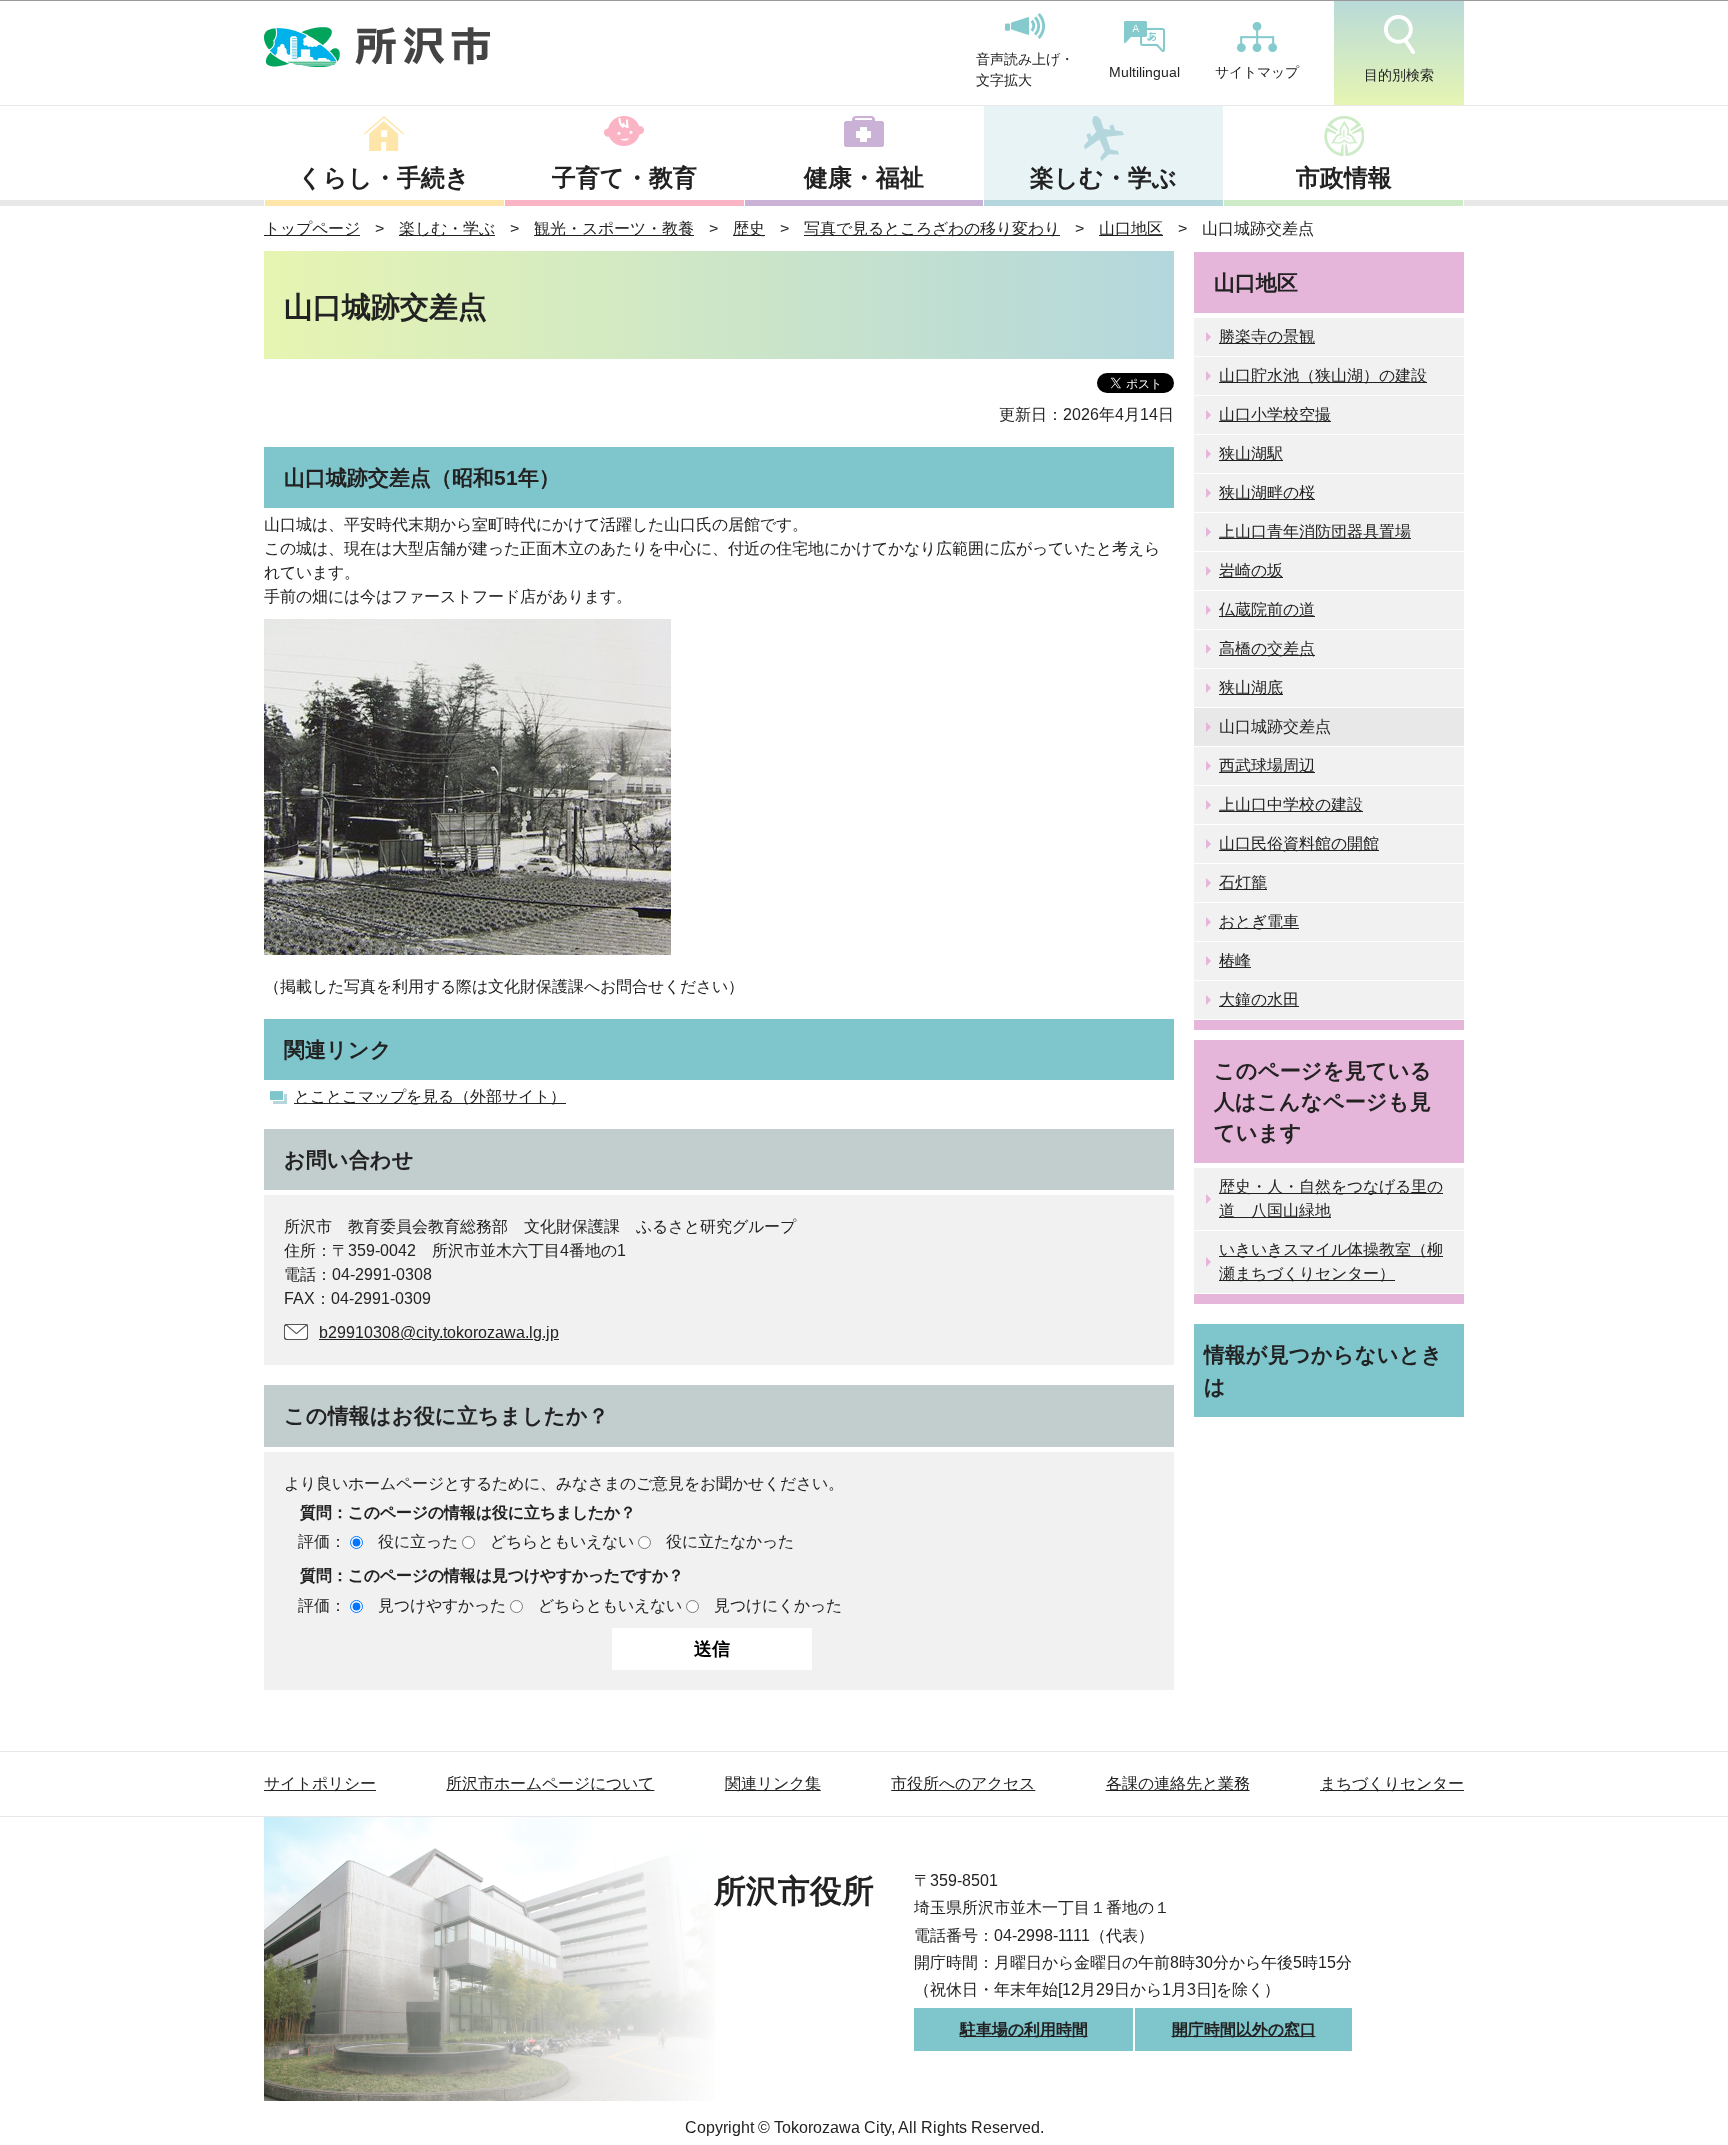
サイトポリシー (320, 1783)
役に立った (418, 1541)
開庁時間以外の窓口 (1244, 2029)
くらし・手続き (384, 177)
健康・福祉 (864, 177)
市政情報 (1344, 177)
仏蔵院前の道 (1267, 609)
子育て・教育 (624, 177)
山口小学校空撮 (1275, 414)
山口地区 (1131, 228)
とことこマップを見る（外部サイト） (430, 1096)
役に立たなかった (730, 1541)
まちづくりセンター (1392, 1783)
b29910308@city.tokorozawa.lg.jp (439, 1332)
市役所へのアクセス (963, 1783)
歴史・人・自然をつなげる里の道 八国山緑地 (1331, 1198)
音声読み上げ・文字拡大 (1025, 70)
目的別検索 (1399, 75)
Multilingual (1144, 72)
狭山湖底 (1251, 687)
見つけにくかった (778, 1605)
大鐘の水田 (1259, 999)
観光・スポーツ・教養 (614, 228)
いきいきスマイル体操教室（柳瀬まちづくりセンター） (1331, 1261)
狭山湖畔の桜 (1267, 492)
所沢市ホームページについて (550, 1783)
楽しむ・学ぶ (1103, 177)
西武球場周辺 (1267, 765)
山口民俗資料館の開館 (1299, 843)
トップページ (312, 228)
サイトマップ (1257, 72)
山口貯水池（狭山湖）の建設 (1323, 375)
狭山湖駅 (1251, 453)
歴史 (749, 228)
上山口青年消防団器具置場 (1315, 531)
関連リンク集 (773, 1783)
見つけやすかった (442, 1605)
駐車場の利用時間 (1024, 2029)
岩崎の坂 (1251, 570)
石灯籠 (1243, 882)
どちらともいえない (562, 1541)
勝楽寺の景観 (1267, 336)
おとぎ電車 (1259, 921)
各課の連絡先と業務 (1178, 1783)
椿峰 (1235, 960)
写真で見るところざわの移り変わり (932, 228)
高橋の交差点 (1267, 648)
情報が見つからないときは (1323, 1370)
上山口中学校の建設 (1291, 804)
